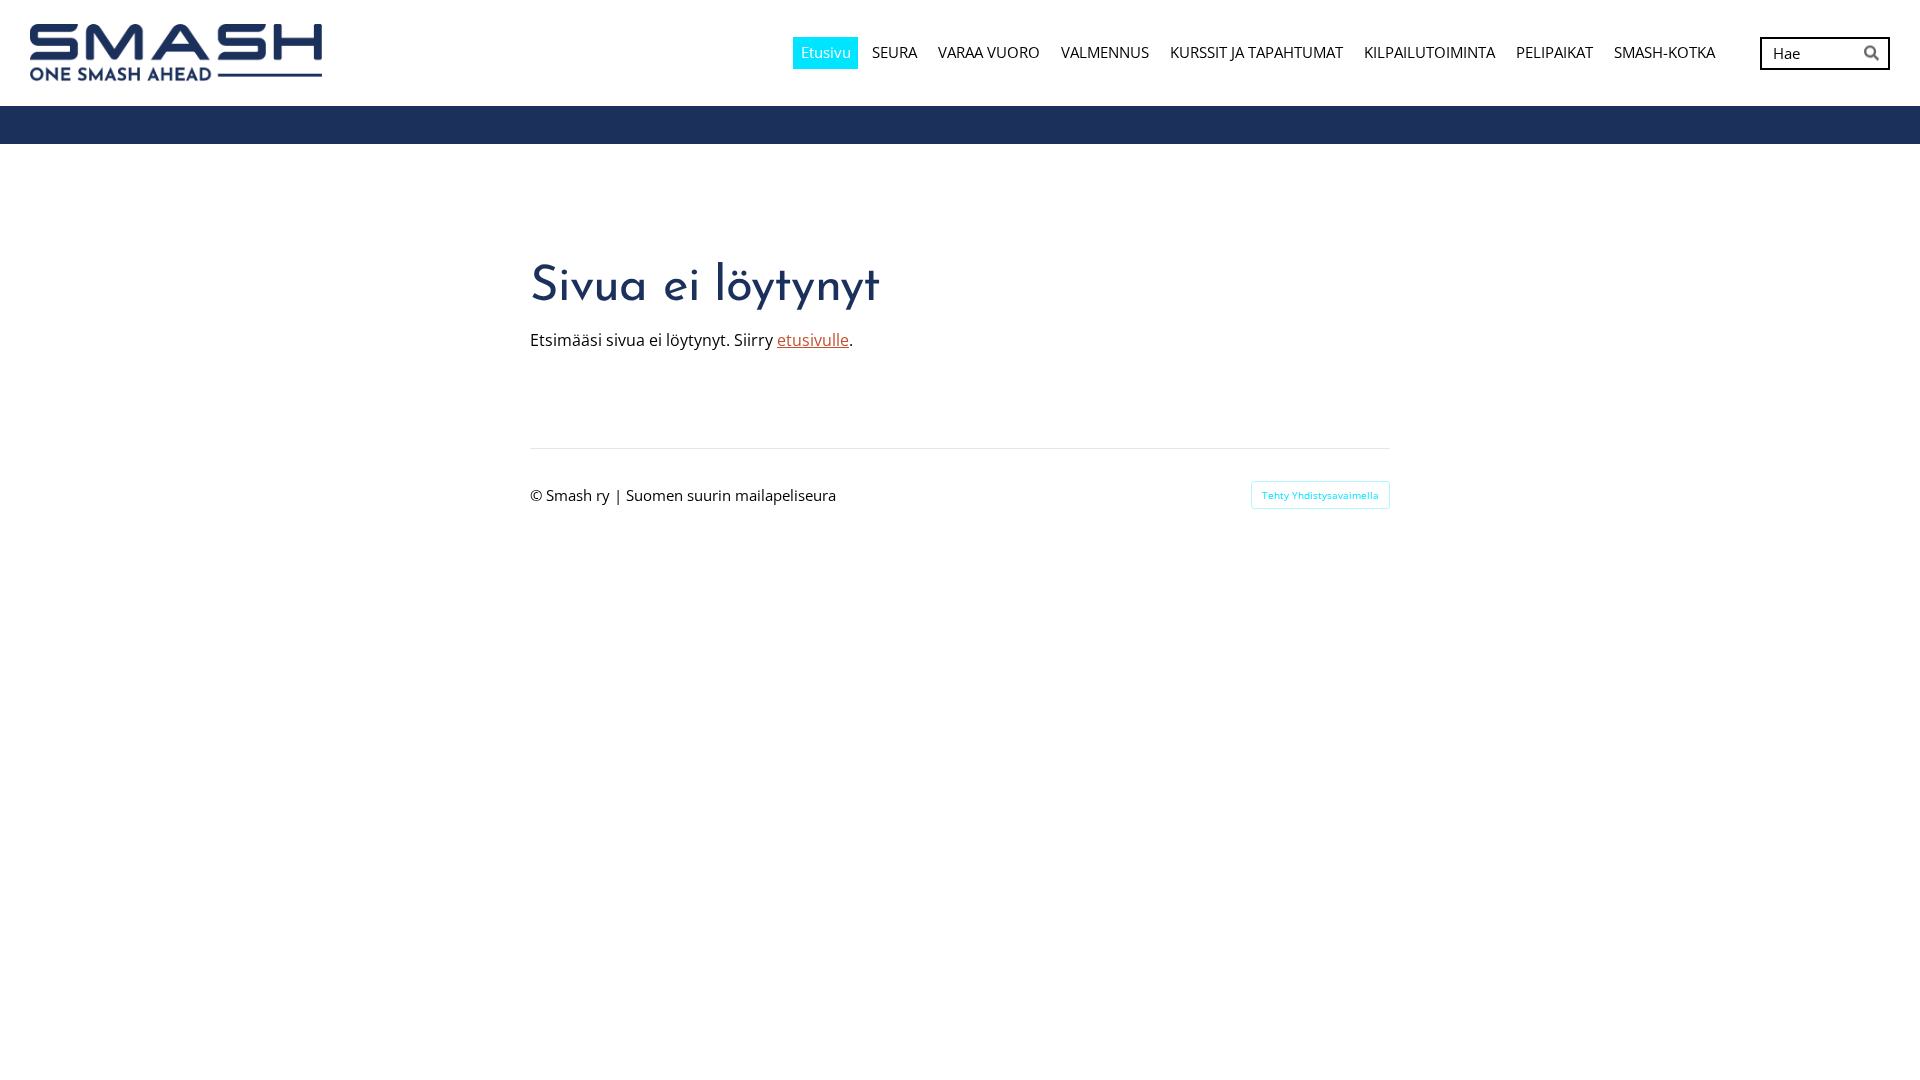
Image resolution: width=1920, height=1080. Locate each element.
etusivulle (813, 340)
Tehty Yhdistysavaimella (1320, 495)
